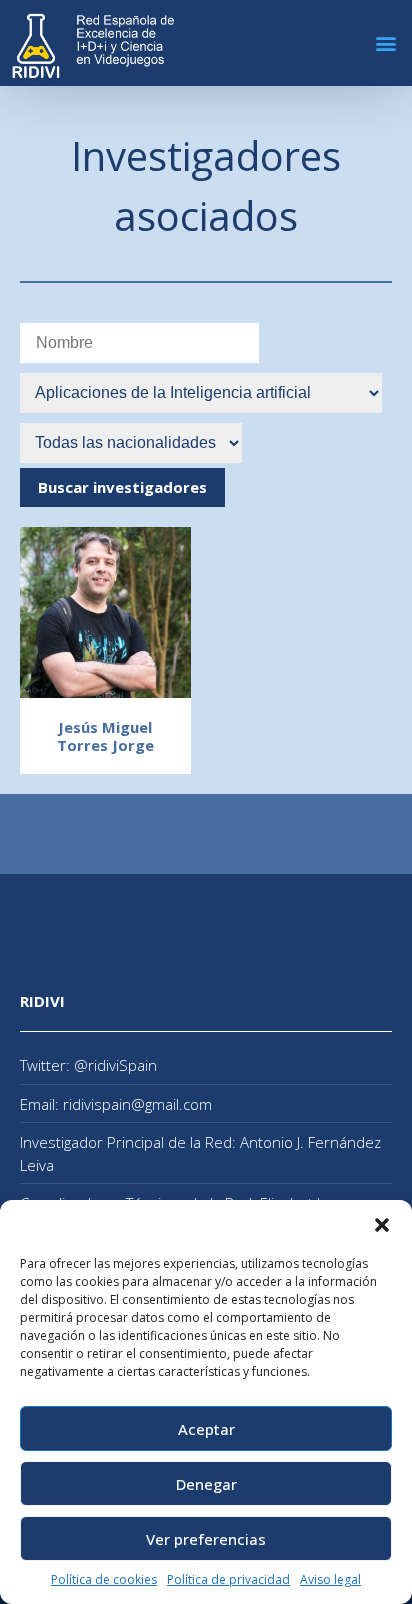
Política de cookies (104, 1579)
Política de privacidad (228, 1579)
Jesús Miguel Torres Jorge (105, 736)
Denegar (206, 1484)
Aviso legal (330, 1579)
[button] (382, 1225)
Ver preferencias (206, 1539)
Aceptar (206, 1429)
